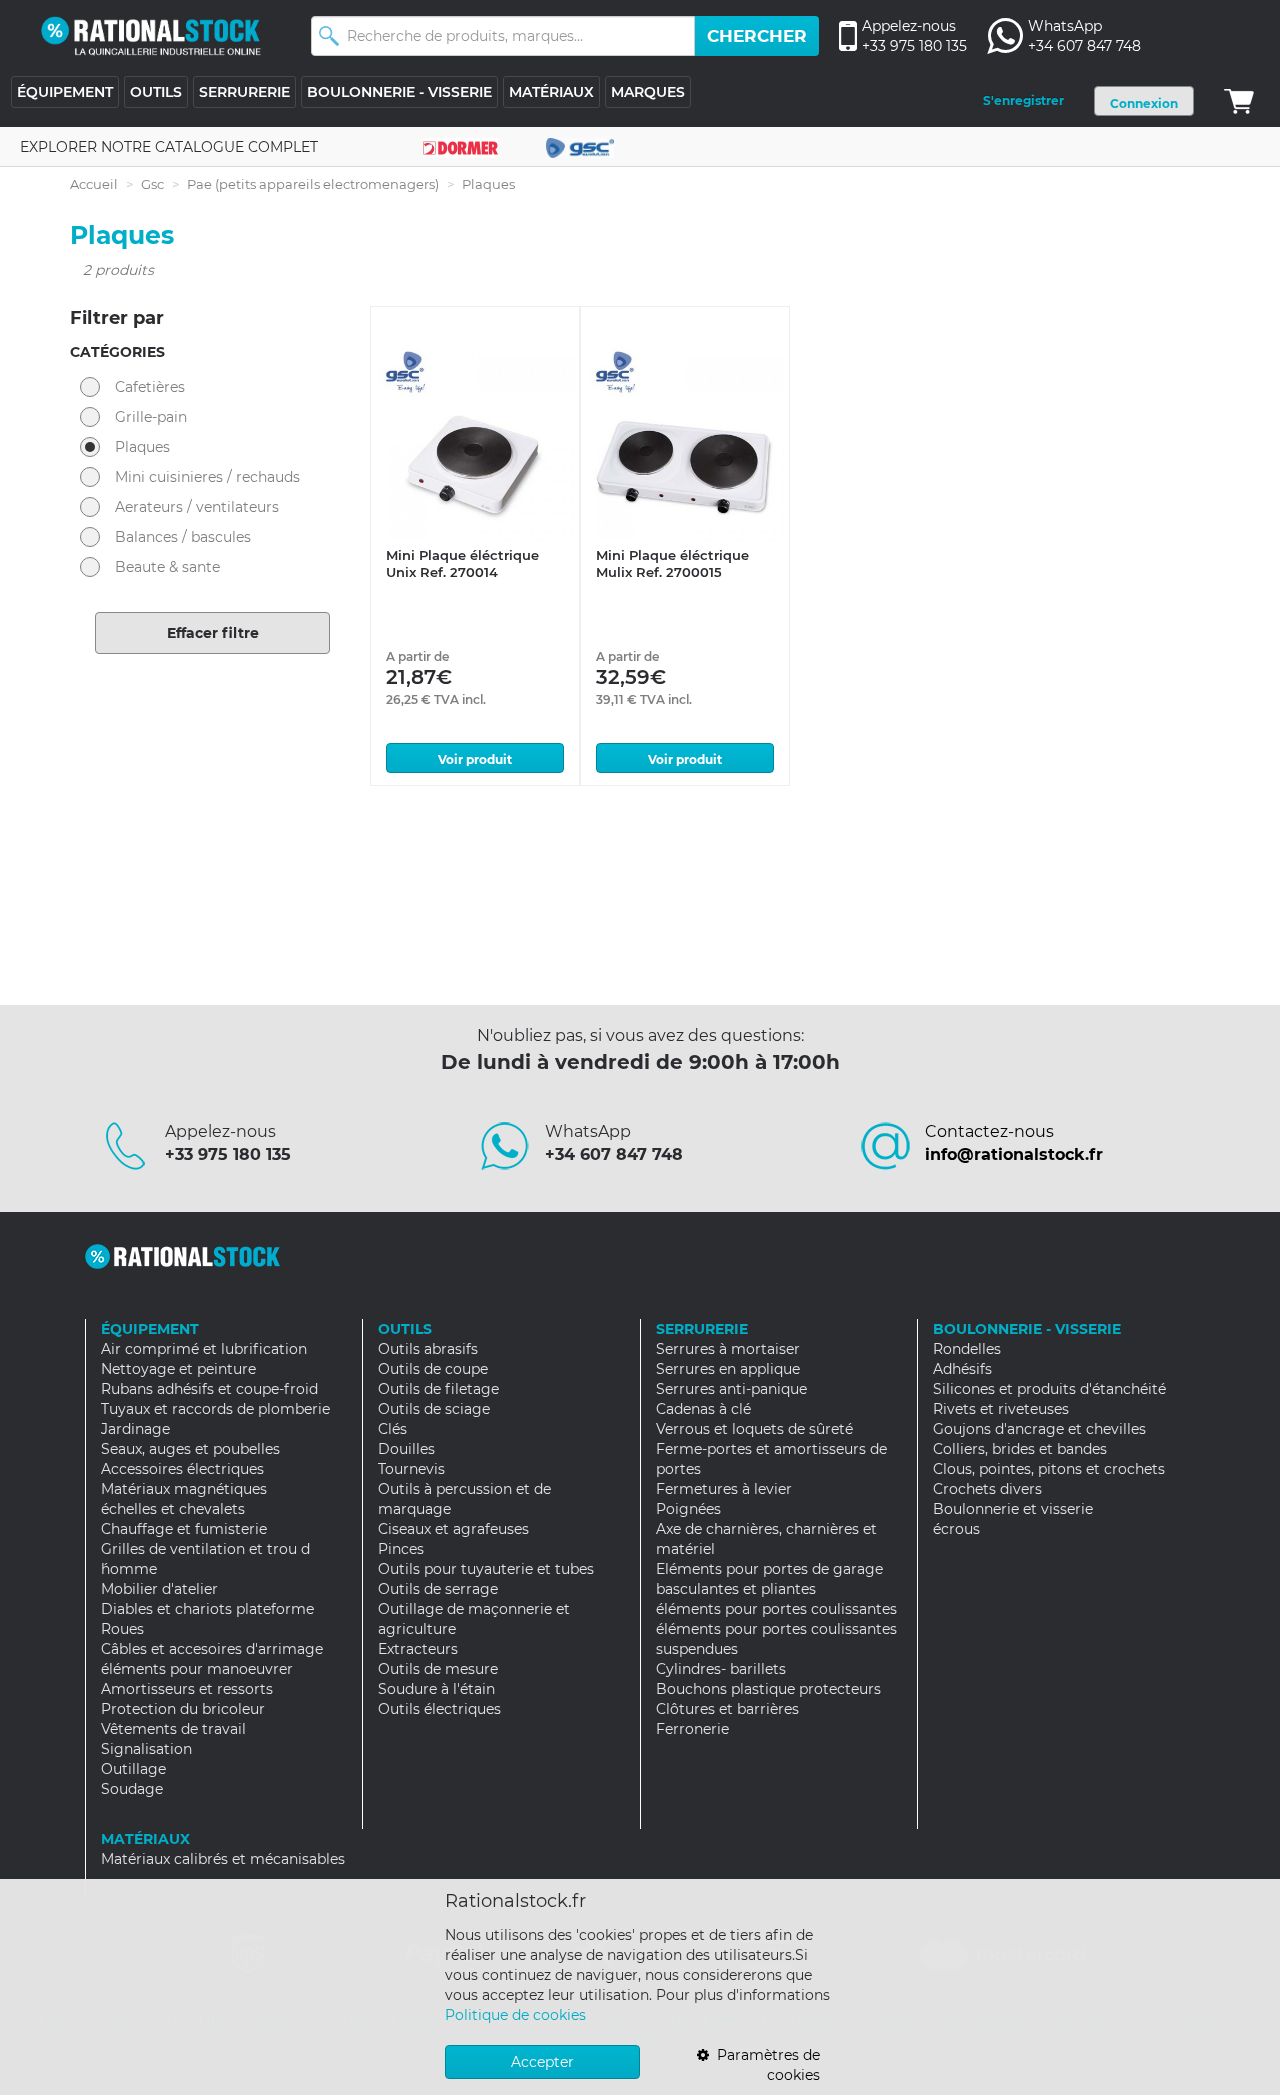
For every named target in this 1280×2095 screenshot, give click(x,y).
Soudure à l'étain (436, 1689)
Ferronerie (692, 1729)
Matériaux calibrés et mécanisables (223, 1859)
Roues (122, 1629)
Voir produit (475, 759)
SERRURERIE (244, 92)
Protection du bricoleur (183, 1709)
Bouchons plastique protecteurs (768, 1689)
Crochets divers (987, 1489)
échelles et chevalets (173, 1509)
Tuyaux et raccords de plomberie (215, 1409)
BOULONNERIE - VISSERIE (399, 92)
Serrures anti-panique (731, 1389)
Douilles (406, 1449)
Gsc (152, 184)
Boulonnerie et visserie (1013, 1509)
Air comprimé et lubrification (204, 1349)
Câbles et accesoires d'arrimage (212, 1649)
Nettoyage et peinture (178, 1369)
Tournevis (411, 1469)
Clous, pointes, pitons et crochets (1049, 1469)
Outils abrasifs (428, 1349)
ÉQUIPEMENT (65, 92)
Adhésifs (962, 1369)
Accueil (94, 184)
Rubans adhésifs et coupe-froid (209, 1389)
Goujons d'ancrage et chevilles (1039, 1429)
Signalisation (146, 1749)
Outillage (133, 1769)
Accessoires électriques (182, 1469)
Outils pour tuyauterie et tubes (486, 1569)
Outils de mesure (438, 1669)
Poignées (688, 1509)
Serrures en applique (728, 1369)
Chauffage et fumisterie (184, 1529)
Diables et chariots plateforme (207, 1609)
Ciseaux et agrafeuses (453, 1529)
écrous (956, 1529)
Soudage (132, 1789)
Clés (392, 1429)
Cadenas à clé (703, 1409)
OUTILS (156, 92)
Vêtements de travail (173, 1729)
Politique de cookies (515, 2015)
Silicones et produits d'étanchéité (1049, 1389)
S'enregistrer (1023, 100)
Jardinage (135, 1429)
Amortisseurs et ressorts (187, 1689)
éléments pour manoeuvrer (197, 1669)
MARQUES (648, 92)
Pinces (401, 1549)
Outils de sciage (434, 1409)
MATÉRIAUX (551, 92)
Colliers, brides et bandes (1020, 1449)
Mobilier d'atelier (159, 1589)
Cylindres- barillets (721, 1669)
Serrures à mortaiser (728, 1349)
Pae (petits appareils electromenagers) (313, 184)
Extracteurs (418, 1649)
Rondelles (967, 1349)
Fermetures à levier (724, 1489)
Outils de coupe (433, 1369)
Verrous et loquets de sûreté (754, 1429)
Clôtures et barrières (727, 1709)
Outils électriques (439, 1709)
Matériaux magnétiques (184, 1489)
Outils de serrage (438, 1589)
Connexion (1144, 103)
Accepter (542, 2062)
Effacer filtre (213, 633)
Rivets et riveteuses (1001, 1409)
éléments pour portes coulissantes (776, 1609)
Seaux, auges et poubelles (190, 1449)
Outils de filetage (438, 1389)
